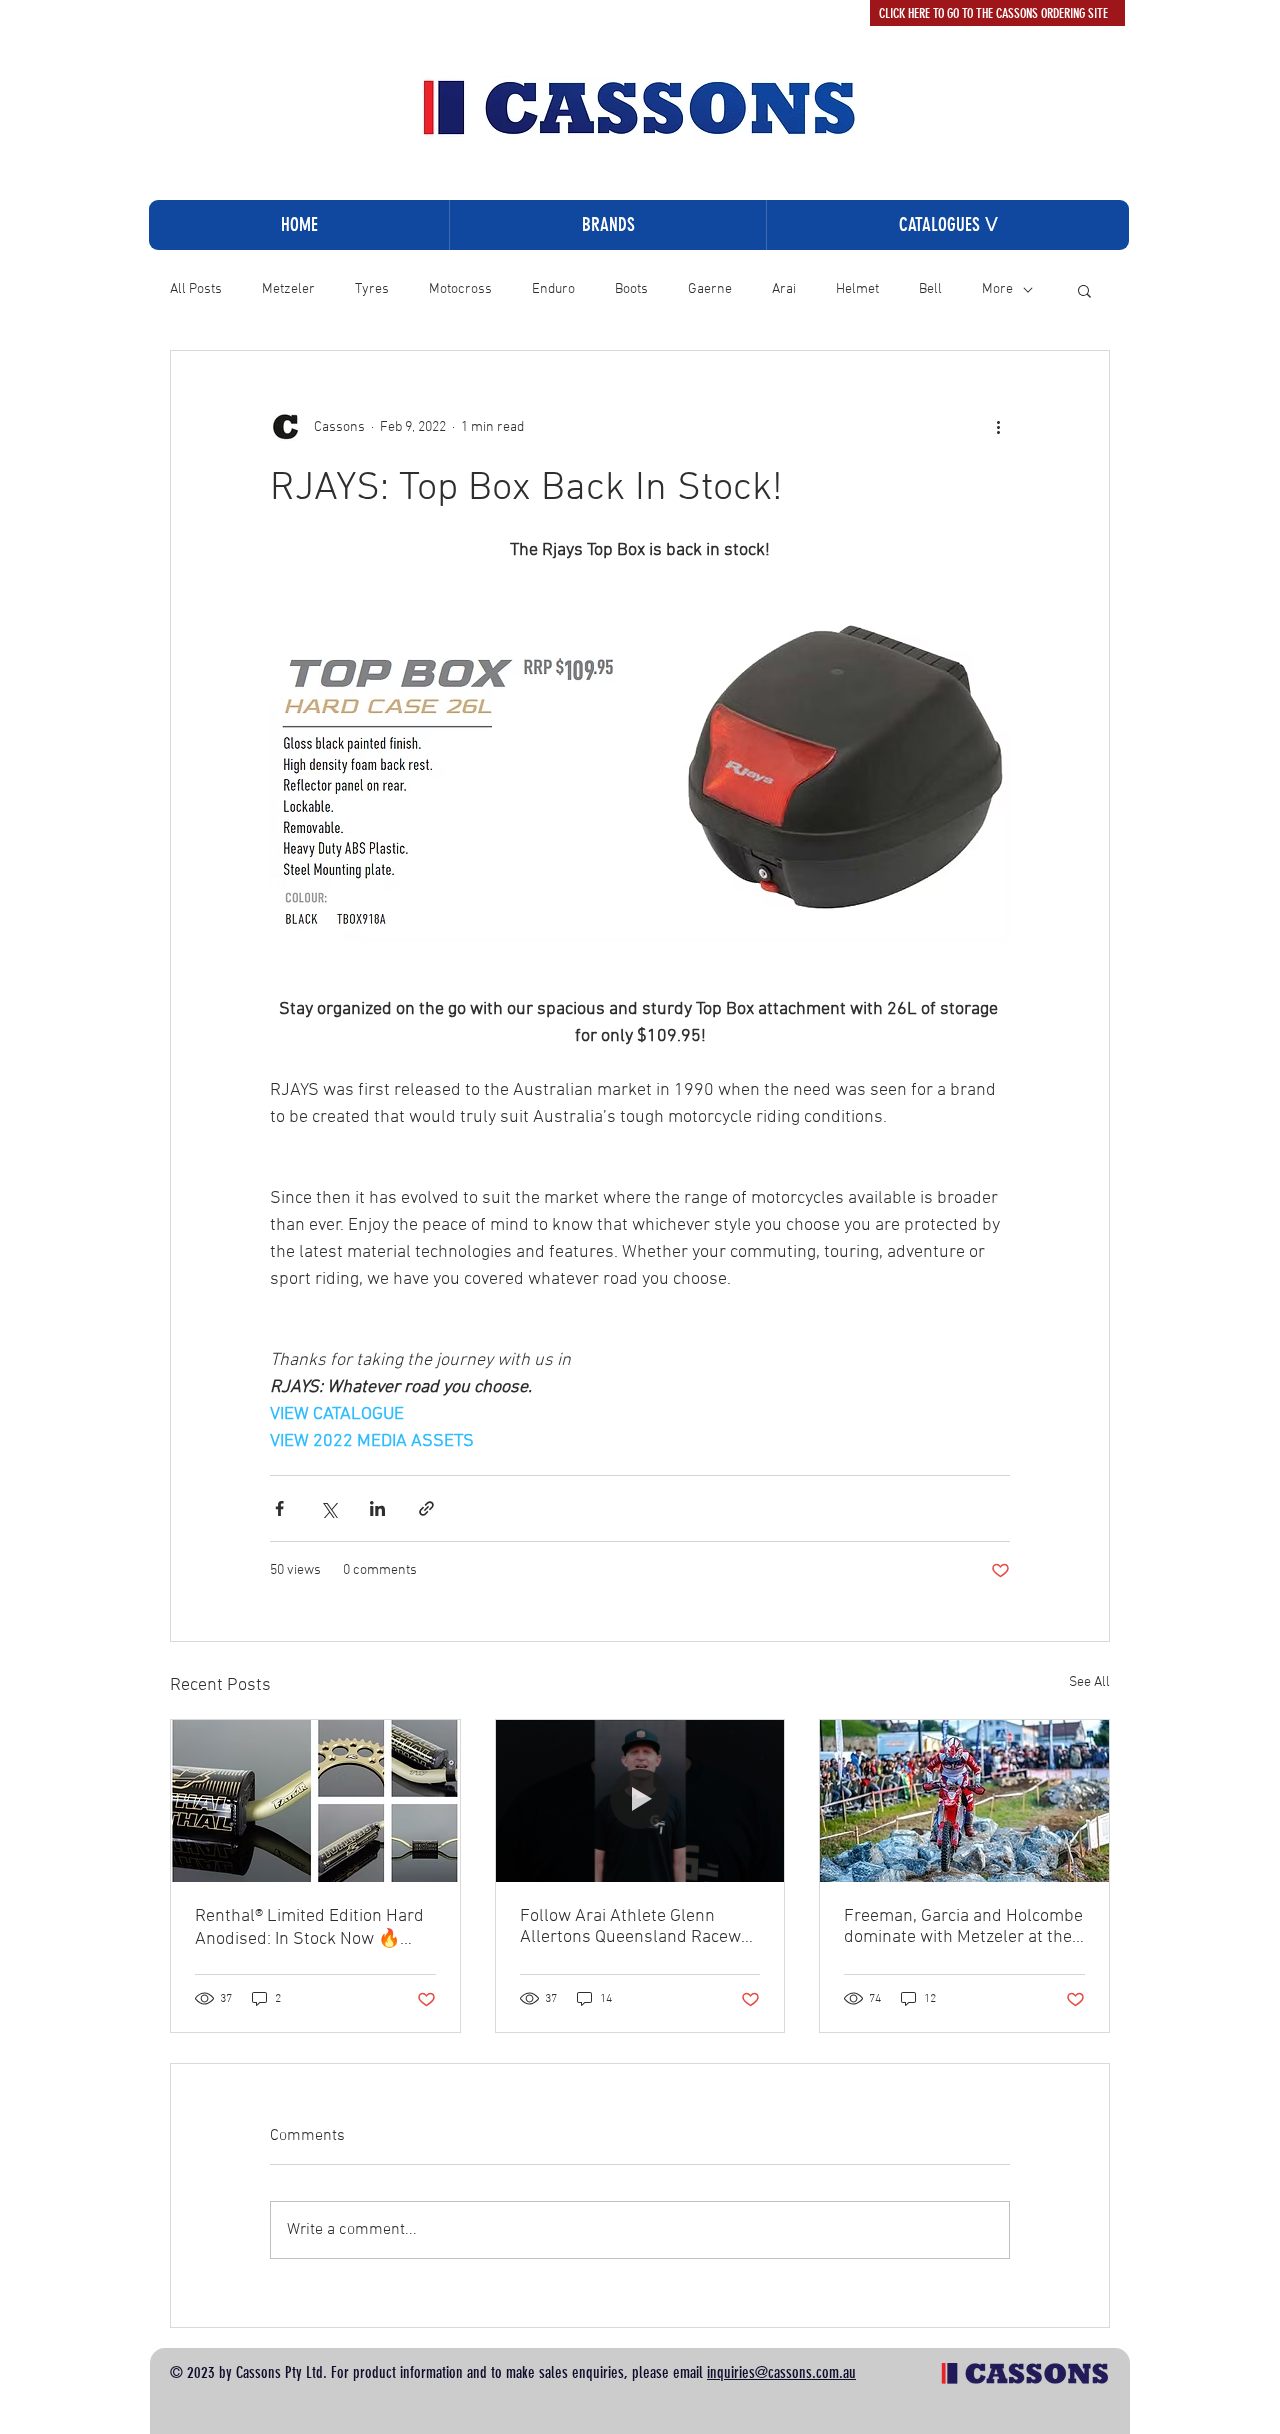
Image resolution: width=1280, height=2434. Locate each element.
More (997, 289)
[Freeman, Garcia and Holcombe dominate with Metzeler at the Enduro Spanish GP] (964, 1801)
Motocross (460, 289)
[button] (947, 225)
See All (1089, 1682)
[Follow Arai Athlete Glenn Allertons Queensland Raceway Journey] (640, 1801)
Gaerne (710, 289)
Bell (930, 289)
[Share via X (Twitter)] (328, 1508)
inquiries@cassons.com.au (781, 2372)
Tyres (372, 289)
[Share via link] (426, 1508)
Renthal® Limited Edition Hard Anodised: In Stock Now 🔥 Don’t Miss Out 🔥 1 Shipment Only (310, 1928)
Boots (631, 289)
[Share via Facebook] (279, 1508)
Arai (784, 289)
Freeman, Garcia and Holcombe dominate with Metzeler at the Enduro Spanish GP (963, 1927)
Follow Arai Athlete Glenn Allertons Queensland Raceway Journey (639, 1927)
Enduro (553, 289)
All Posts (196, 289)
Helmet (857, 289)
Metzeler (288, 289)
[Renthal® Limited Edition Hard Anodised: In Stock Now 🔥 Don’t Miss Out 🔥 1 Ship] (315, 1801)
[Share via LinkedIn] (377, 1508)
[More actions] (998, 427)
